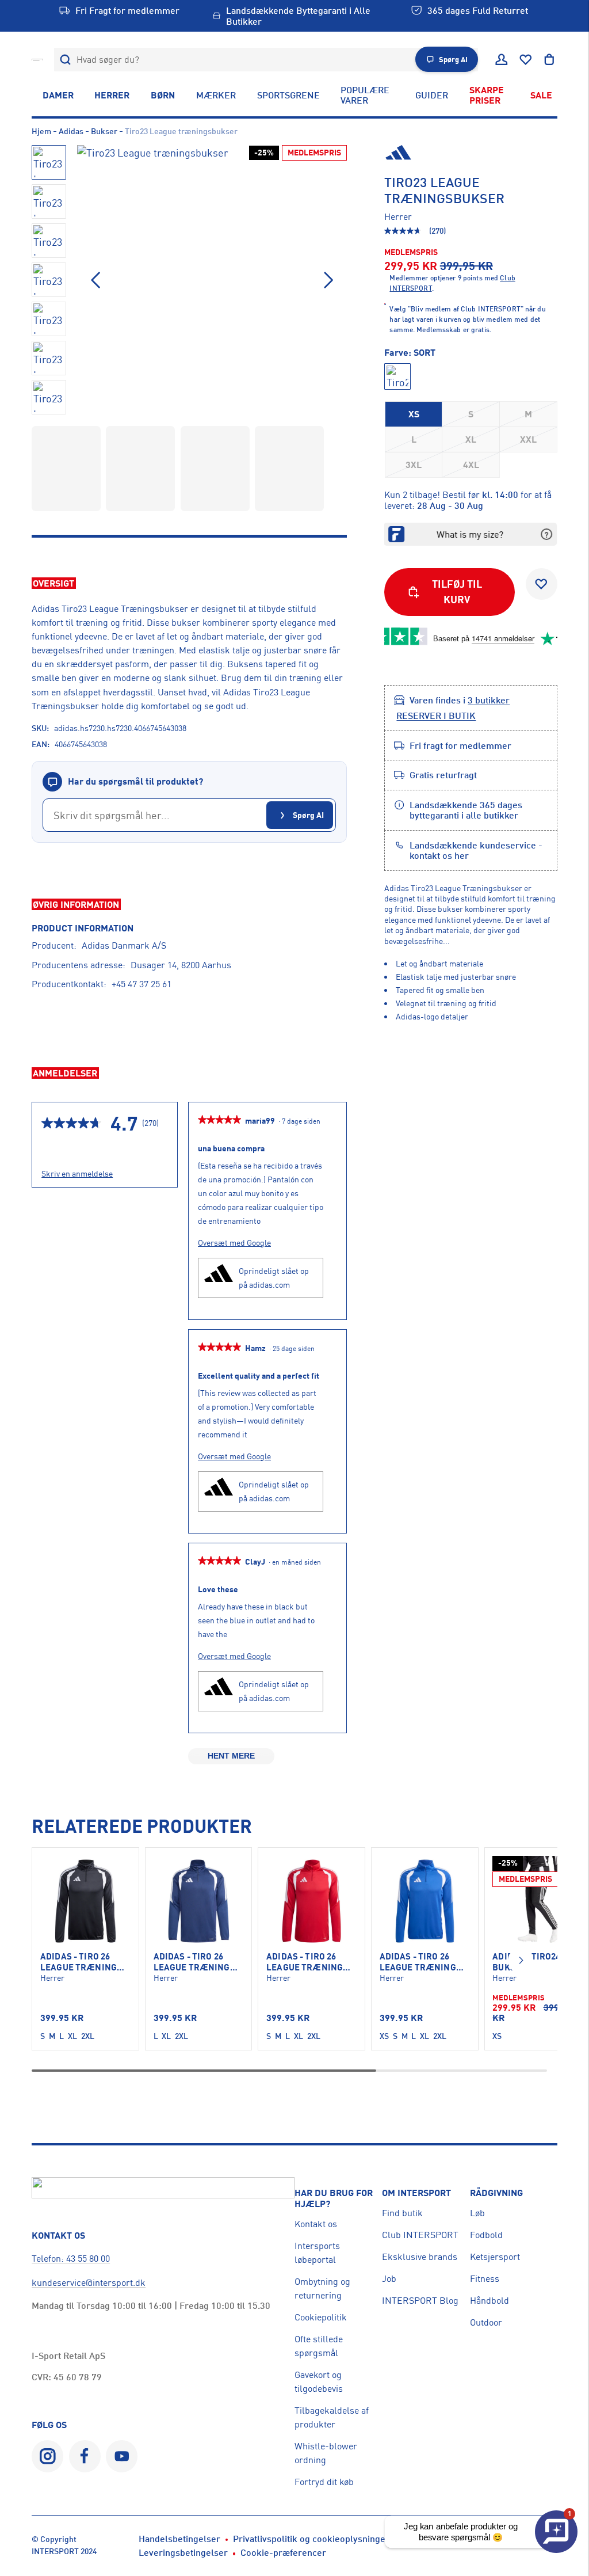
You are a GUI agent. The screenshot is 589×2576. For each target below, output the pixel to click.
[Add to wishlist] (542, 584)
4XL (471, 465)
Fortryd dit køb (324, 2482)
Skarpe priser (487, 95)
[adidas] (471, 154)
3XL (414, 465)
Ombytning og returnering (322, 2288)
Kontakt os (316, 2224)
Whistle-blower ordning (326, 2453)
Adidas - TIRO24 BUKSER (526, 1962)
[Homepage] (37, 59)
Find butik (402, 2213)
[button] (328, 280)
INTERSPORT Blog (420, 2300)
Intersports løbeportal (317, 2252)
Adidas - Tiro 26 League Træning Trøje (79, 1962)
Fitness (485, 2278)
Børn (163, 95)
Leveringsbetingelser (183, 2552)
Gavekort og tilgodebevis (319, 2381)
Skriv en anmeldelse (77, 1174)
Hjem (41, 131)
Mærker (216, 95)
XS (414, 414)
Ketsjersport (495, 2257)
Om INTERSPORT (416, 2193)
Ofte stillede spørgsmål (319, 2346)
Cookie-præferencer (283, 2552)
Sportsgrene (288, 95)
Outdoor (486, 2322)
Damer (58, 95)
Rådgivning (496, 2193)
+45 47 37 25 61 (141, 984)
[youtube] (122, 2456)
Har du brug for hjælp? (334, 2198)
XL (471, 439)
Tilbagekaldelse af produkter (332, 2417)
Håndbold (489, 2300)
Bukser (104, 131)
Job (389, 2278)
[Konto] (502, 60)
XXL (528, 439)
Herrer (112, 95)
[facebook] (85, 2456)
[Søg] (66, 60)
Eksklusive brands (420, 2257)
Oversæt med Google (234, 1243)
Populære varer (365, 95)
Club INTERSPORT (420, 2235)
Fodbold (486, 2235)
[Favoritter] (526, 60)
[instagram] (47, 2456)
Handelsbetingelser (179, 2539)
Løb (477, 2213)
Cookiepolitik (321, 2317)
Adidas (71, 131)
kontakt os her (439, 855)
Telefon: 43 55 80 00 (71, 2258)
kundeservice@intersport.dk (89, 2282)
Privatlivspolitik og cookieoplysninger (311, 2539)
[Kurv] (549, 60)
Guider (432, 95)
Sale (541, 95)
